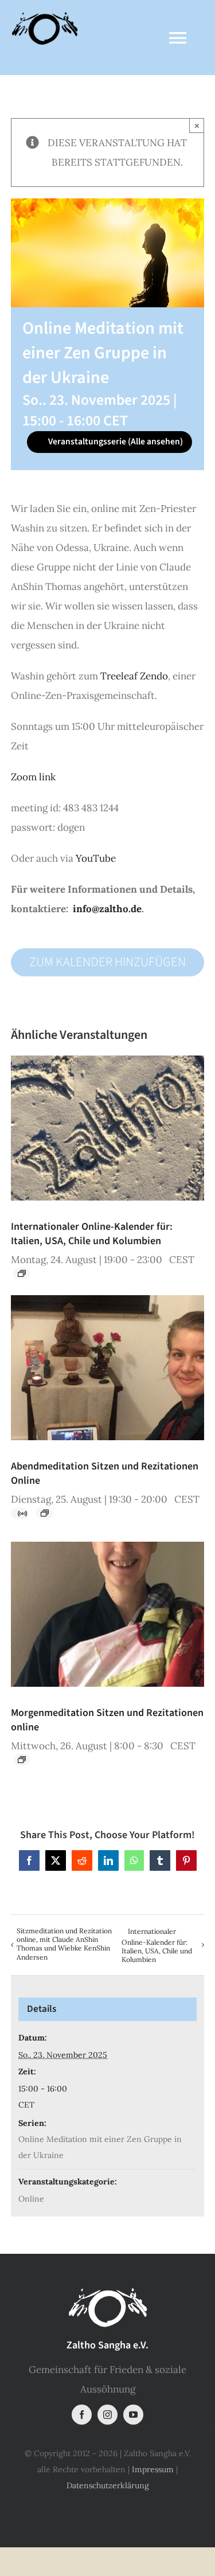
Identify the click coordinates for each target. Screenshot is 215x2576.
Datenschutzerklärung (108, 2485)
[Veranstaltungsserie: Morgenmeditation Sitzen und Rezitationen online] (22, 1760)
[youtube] (133, 2415)
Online (31, 2199)
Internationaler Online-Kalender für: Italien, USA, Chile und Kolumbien (92, 1234)
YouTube (97, 858)
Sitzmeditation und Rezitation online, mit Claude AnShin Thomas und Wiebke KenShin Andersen (64, 1944)
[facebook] (82, 2415)
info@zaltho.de (107, 909)
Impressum (153, 2469)
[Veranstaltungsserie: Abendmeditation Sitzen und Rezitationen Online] (45, 1513)
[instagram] (107, 2415)
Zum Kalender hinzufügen (107, 962)
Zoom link (33, 777)
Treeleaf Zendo (134, 676)
